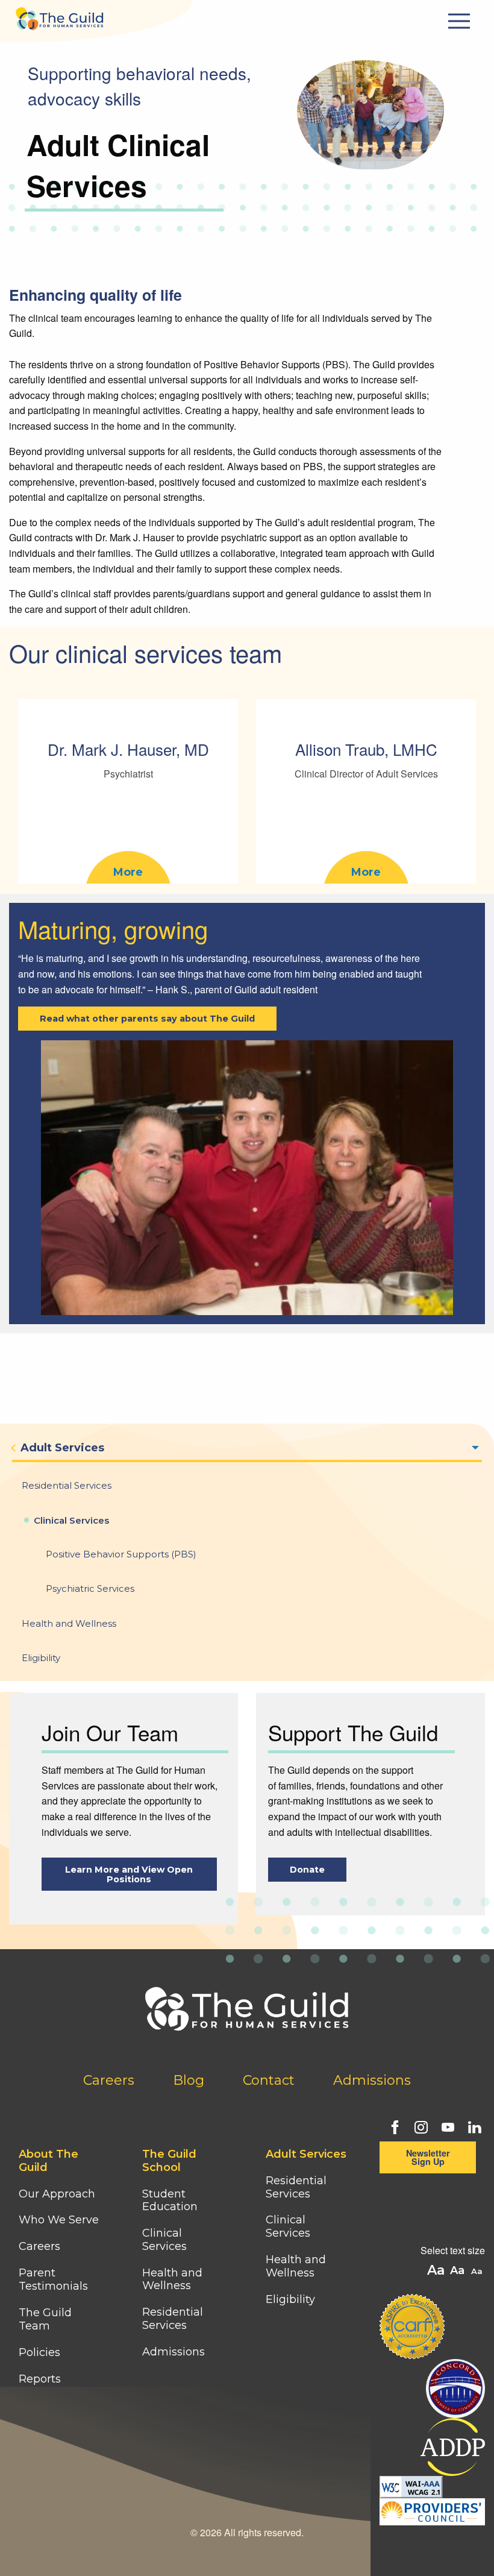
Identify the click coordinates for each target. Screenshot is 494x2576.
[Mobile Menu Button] (461, 21)
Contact (269, 2080)
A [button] (478, 2272)
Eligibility (290, 2299)
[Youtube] (446, 2126)
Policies (39, 2352)
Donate (307, 1870)
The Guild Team (45, 2319)
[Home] (60, 15)
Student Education (170, 2201)
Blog (189, 2080)
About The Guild (48, 2161)
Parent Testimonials (53, 2279)
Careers (109, 2080)
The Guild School (169, 2161)
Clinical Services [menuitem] (71, 1520)
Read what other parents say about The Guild (147, 1019)
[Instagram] (420, 2126)
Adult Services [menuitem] (62, 1448)
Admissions (372, 2080)
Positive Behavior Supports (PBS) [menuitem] (121, 1554)
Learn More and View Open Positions (129, 1874)
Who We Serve (60, 2220)
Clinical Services (164, 2240)
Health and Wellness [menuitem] (69, 1623)
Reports (40, 2379)
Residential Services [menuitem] (67, 1485)
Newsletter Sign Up (428, 2157)
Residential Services (173, 2319)
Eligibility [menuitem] (41, 1658)
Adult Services (306, 2154)
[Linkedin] (473, 2126)
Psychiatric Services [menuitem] (90, 1588)
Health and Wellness (172, 2279)
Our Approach (57, 2194)
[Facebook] (393, 2126)
